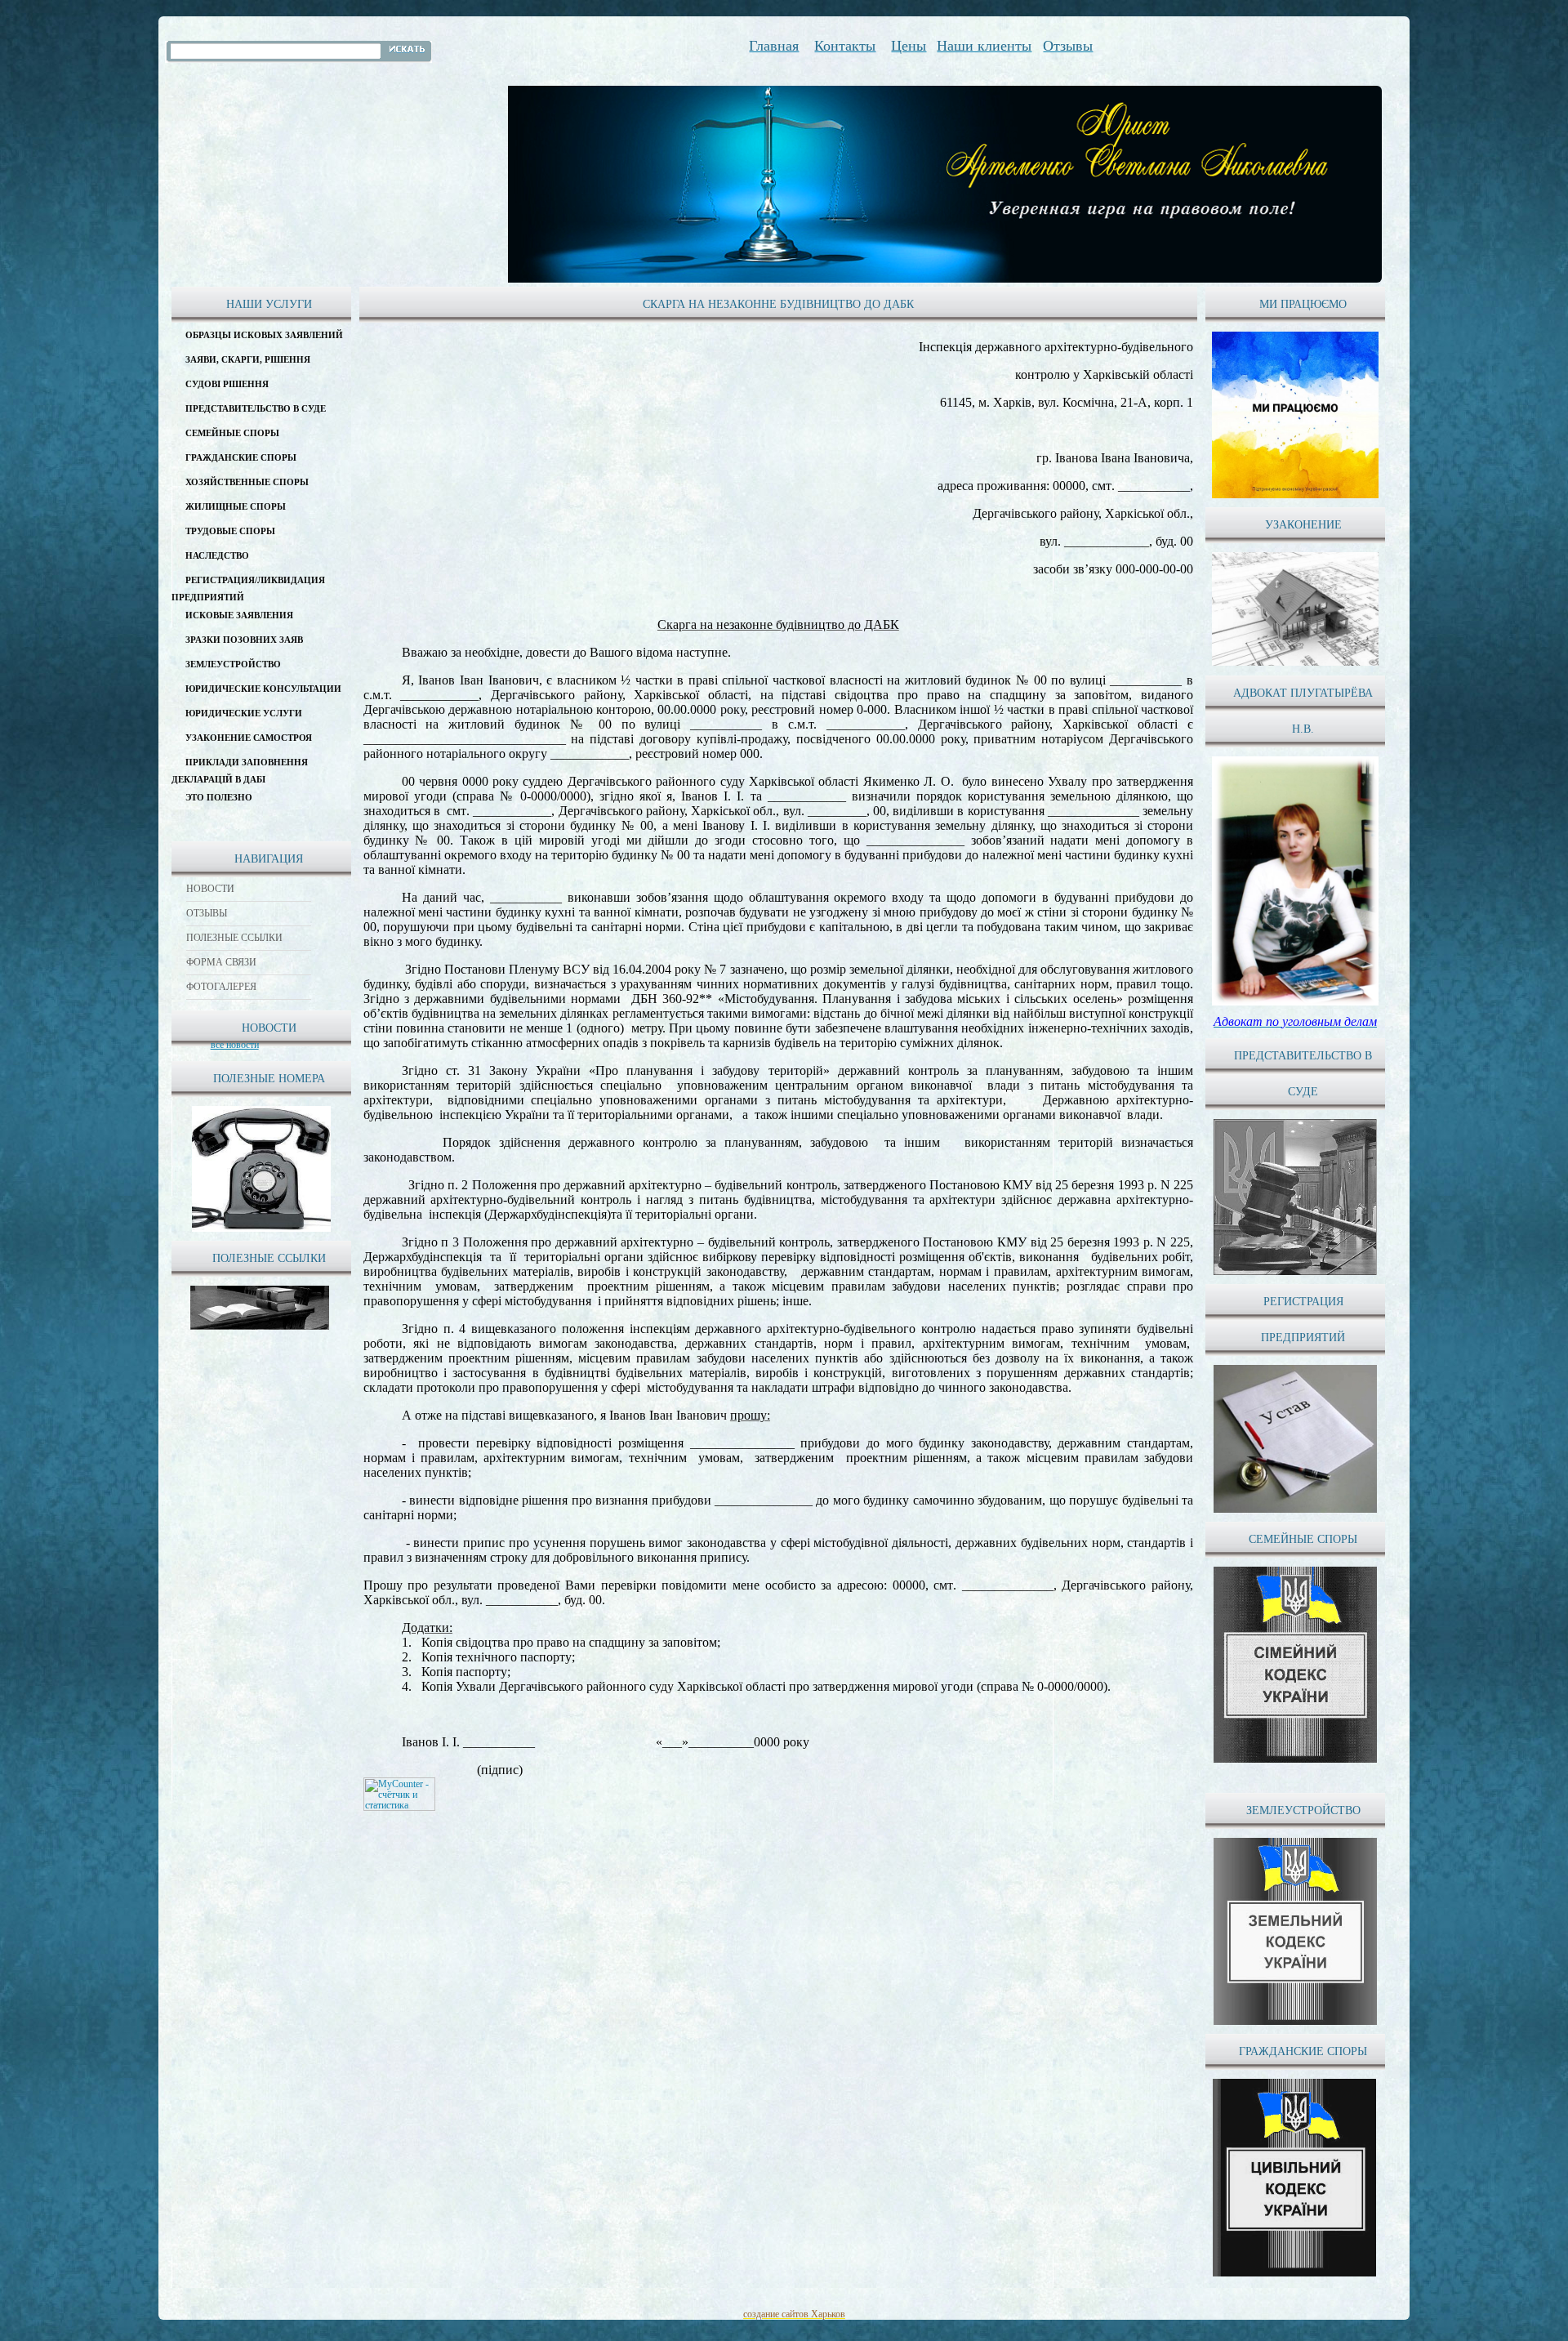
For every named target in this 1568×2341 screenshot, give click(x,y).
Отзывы (207, 913)
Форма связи (221, 962)
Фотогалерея (221, 987)
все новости (235, 1045)
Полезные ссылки (234, 938)
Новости (210, 889)
